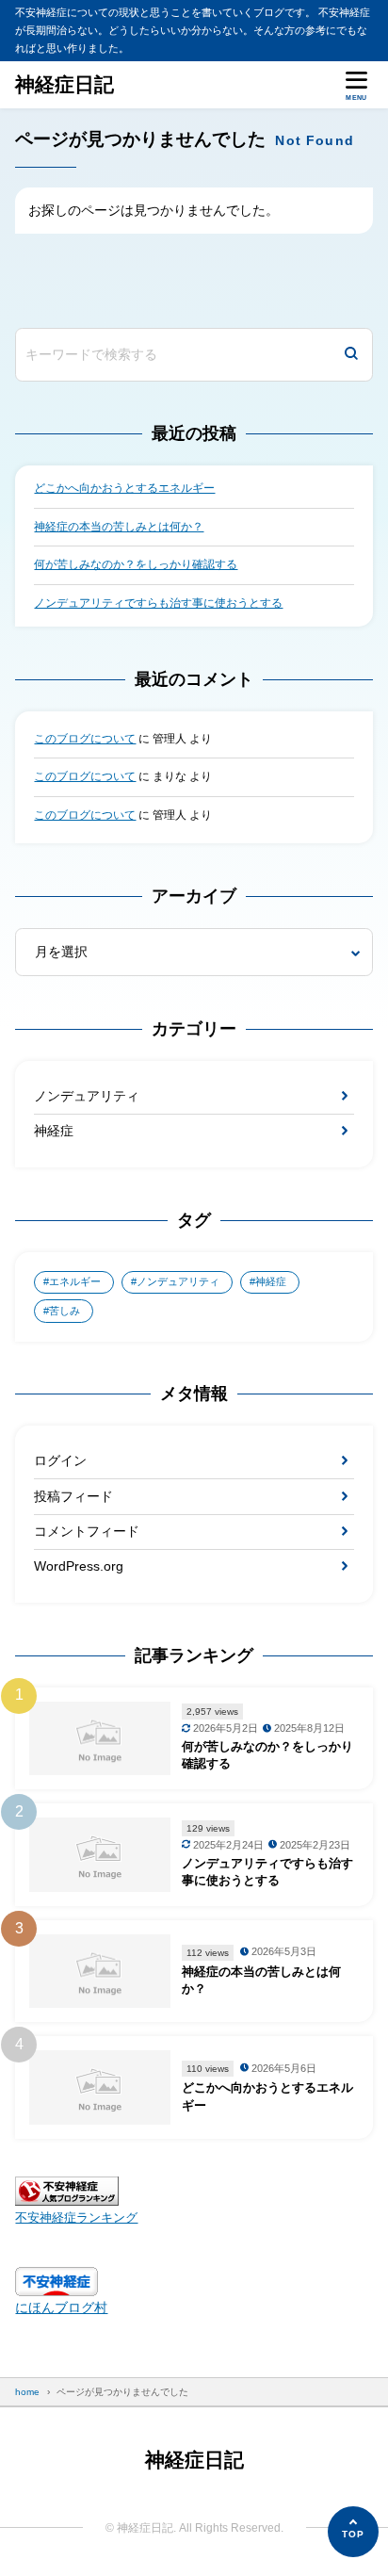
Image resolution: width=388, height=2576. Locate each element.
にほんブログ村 (61, 2307)
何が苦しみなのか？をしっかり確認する (136, 564)
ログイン (60, 1460)
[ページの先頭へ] (353, 2532)
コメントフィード (87, 1531)
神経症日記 (65, 84)
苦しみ (65, 1311)
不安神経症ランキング (76, 2218)
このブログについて (85, 739)
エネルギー (75, 1281)
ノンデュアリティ (87, 1096)
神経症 (54, 1131)
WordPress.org (79, 1566)
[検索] (351, 355)
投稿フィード (73, 1496)
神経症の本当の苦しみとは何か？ (119, 527)
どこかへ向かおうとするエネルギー (124, 488)
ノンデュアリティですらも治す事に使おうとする (158, 603)
